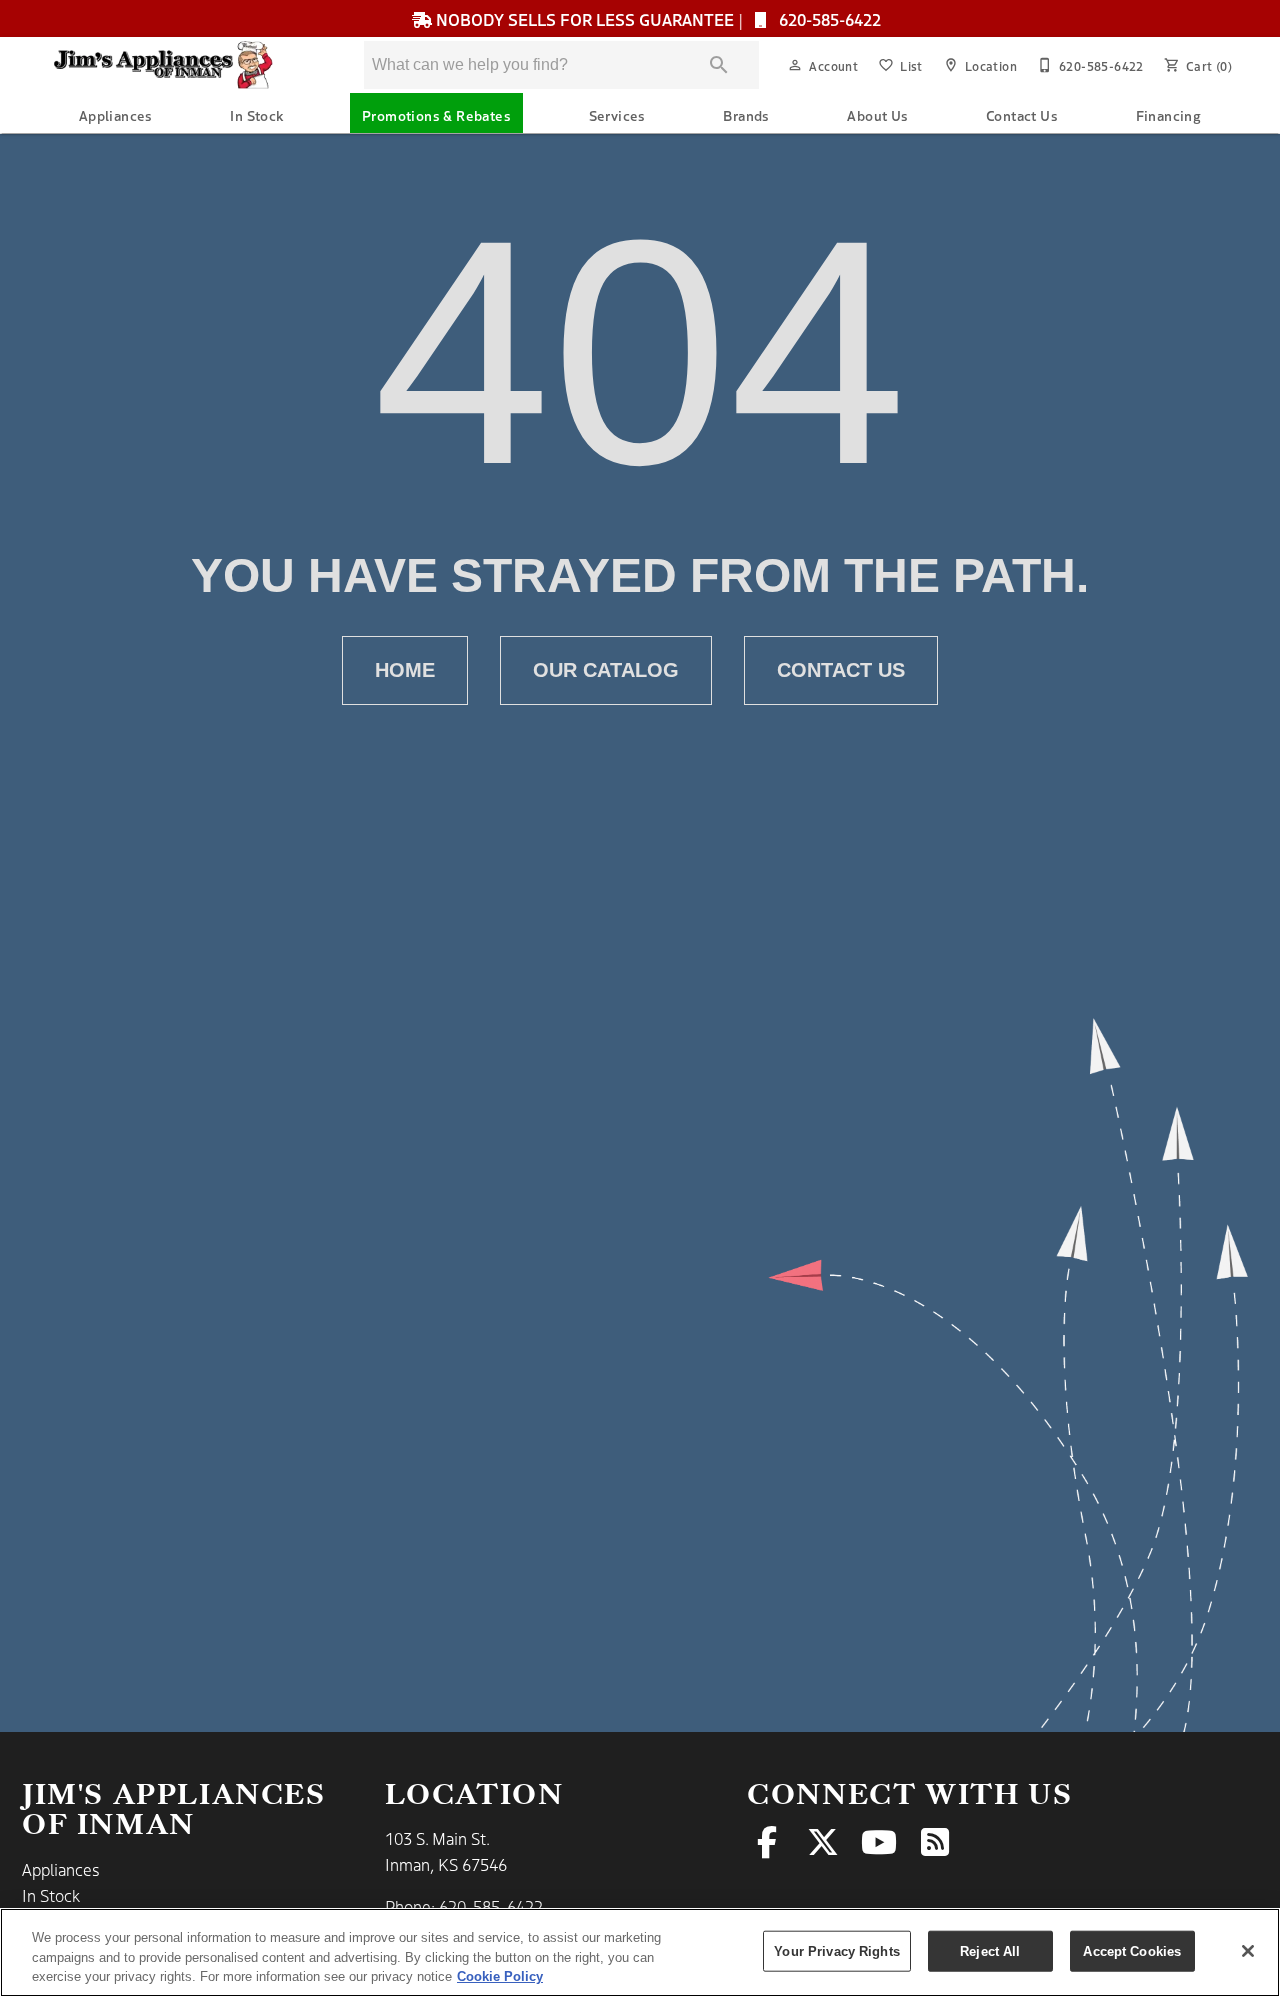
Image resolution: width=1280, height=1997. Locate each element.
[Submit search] (719, 65)
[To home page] (178, 65)
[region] (640, 1952)
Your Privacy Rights (836, 1950)
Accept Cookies (1132, 1950)
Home (405, 670)
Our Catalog (606, 670)
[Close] (1248, 1951)
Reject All (990, 1950)
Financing (1169, 115)
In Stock (257, 115)
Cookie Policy (500, 1976)
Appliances (116, 115)
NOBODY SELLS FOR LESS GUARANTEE (585, 19)
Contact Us (1022, 115)
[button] (795, 65)
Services (617, 115)
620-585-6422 (828, 19)
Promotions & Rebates (436, 115)
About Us (877, 115)
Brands (746, 115)
